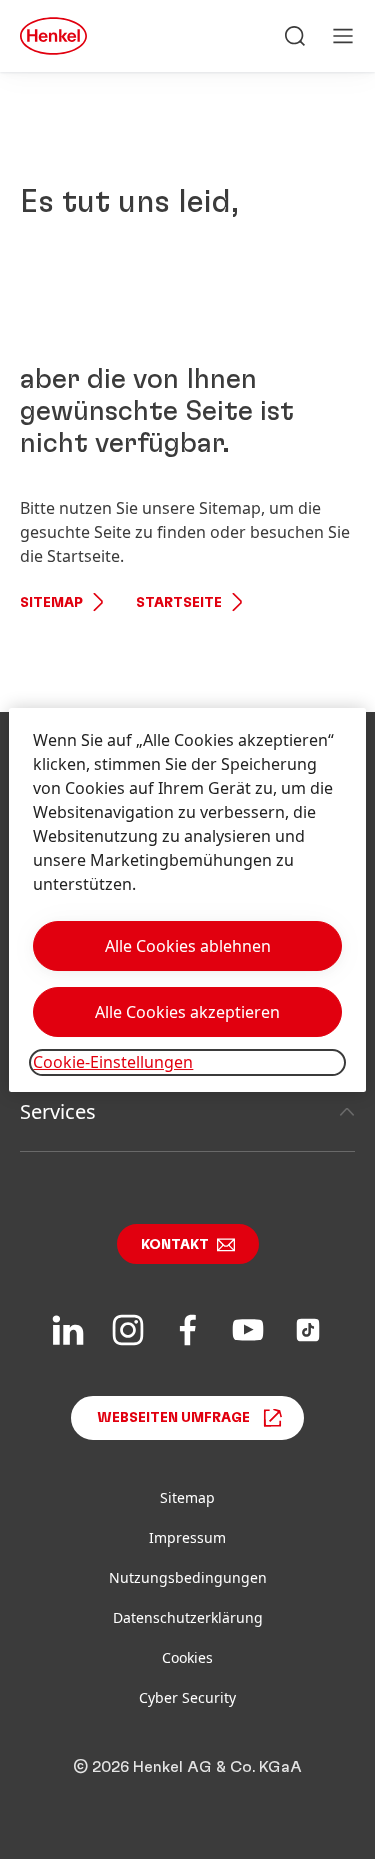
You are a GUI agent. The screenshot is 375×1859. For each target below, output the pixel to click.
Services (58, 1111)
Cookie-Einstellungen (113, 1062)
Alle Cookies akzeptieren (187, 1012)
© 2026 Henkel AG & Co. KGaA (187, 1767)
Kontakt (175, 1245)
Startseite (179, 603)
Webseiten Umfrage (173, 1418)
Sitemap (51, 603)
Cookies (187, 1657)
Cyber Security (187, 1697)
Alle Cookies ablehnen (188, 946)
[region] (187, 899)
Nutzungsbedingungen (188, 1577)
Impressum (187, 1537)
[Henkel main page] (53, 36)
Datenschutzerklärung (188, 1617)
